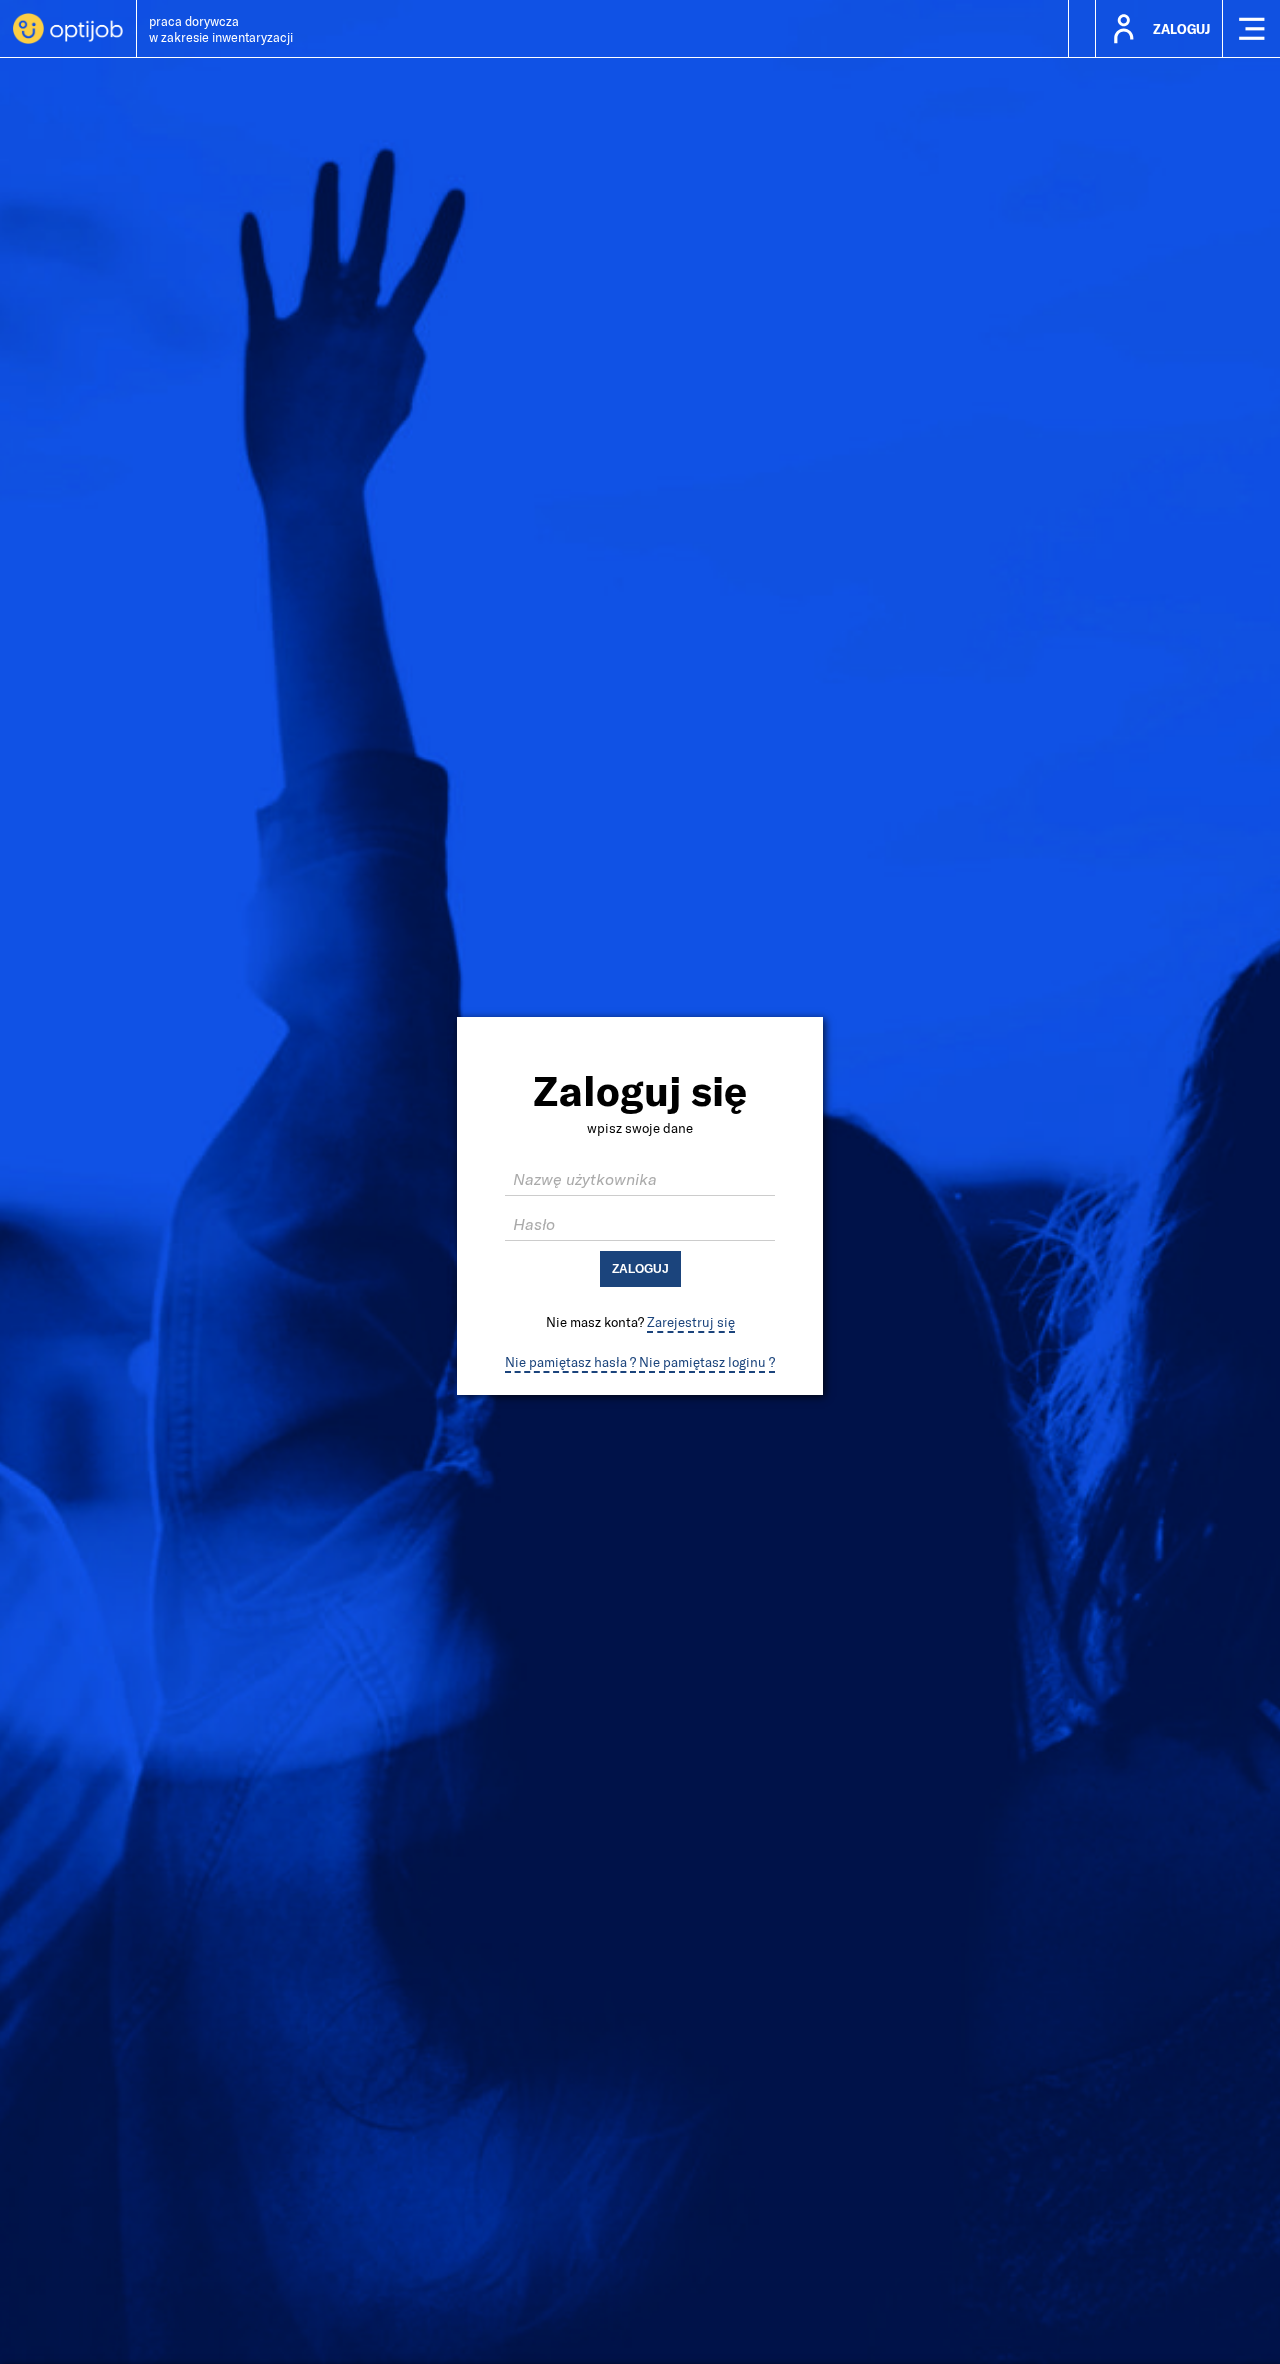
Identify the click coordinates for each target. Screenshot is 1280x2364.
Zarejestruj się (691, 1322)
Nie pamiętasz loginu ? (707, 1362)
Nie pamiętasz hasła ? (570, 1362)
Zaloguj (640, 1269)
